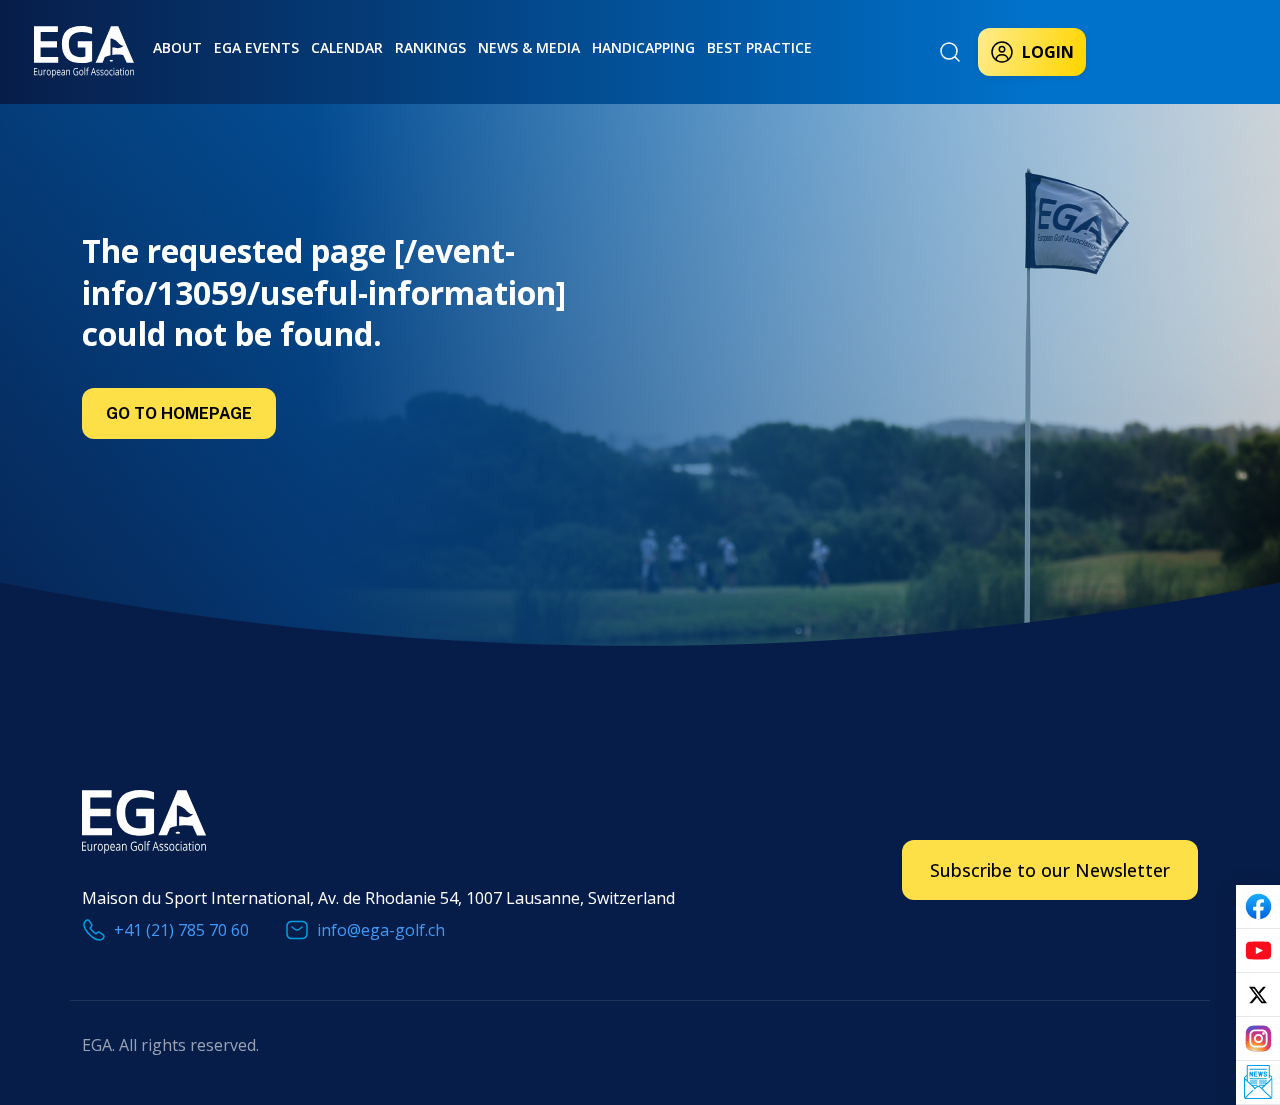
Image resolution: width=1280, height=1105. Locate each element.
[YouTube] (1258, 951)
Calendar (347, 47)
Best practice (759, 47)
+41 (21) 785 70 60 (181, 930)
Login (1048, 52)
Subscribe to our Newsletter (1050, 870)
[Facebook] (1258, 907)
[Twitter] (1258, 995)
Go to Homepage (179, 413)
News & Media (529, 47)
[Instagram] (1258, 1039)
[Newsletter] (1258, 1083)
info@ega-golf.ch (381, 930)
